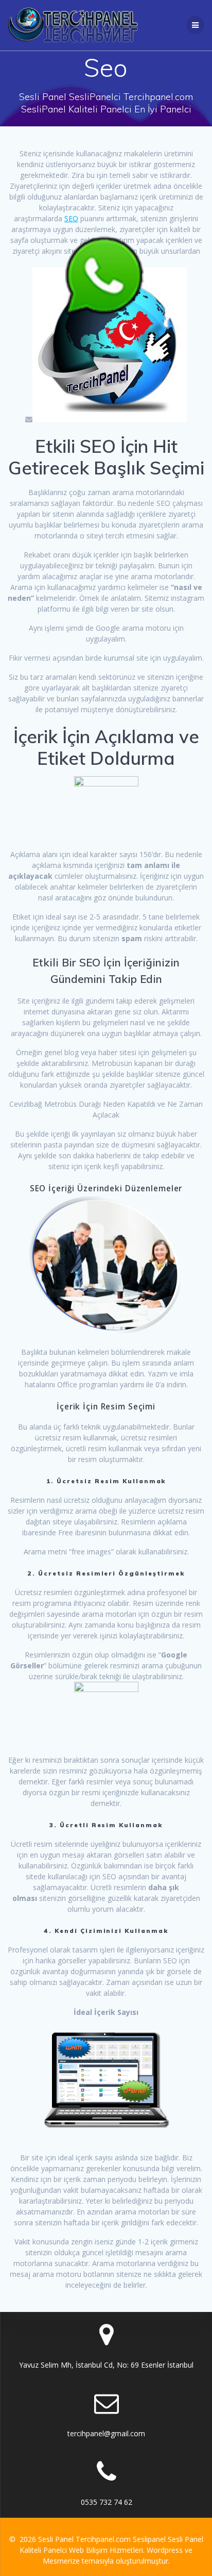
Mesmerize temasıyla (78, 2561)
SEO (71, 218)
